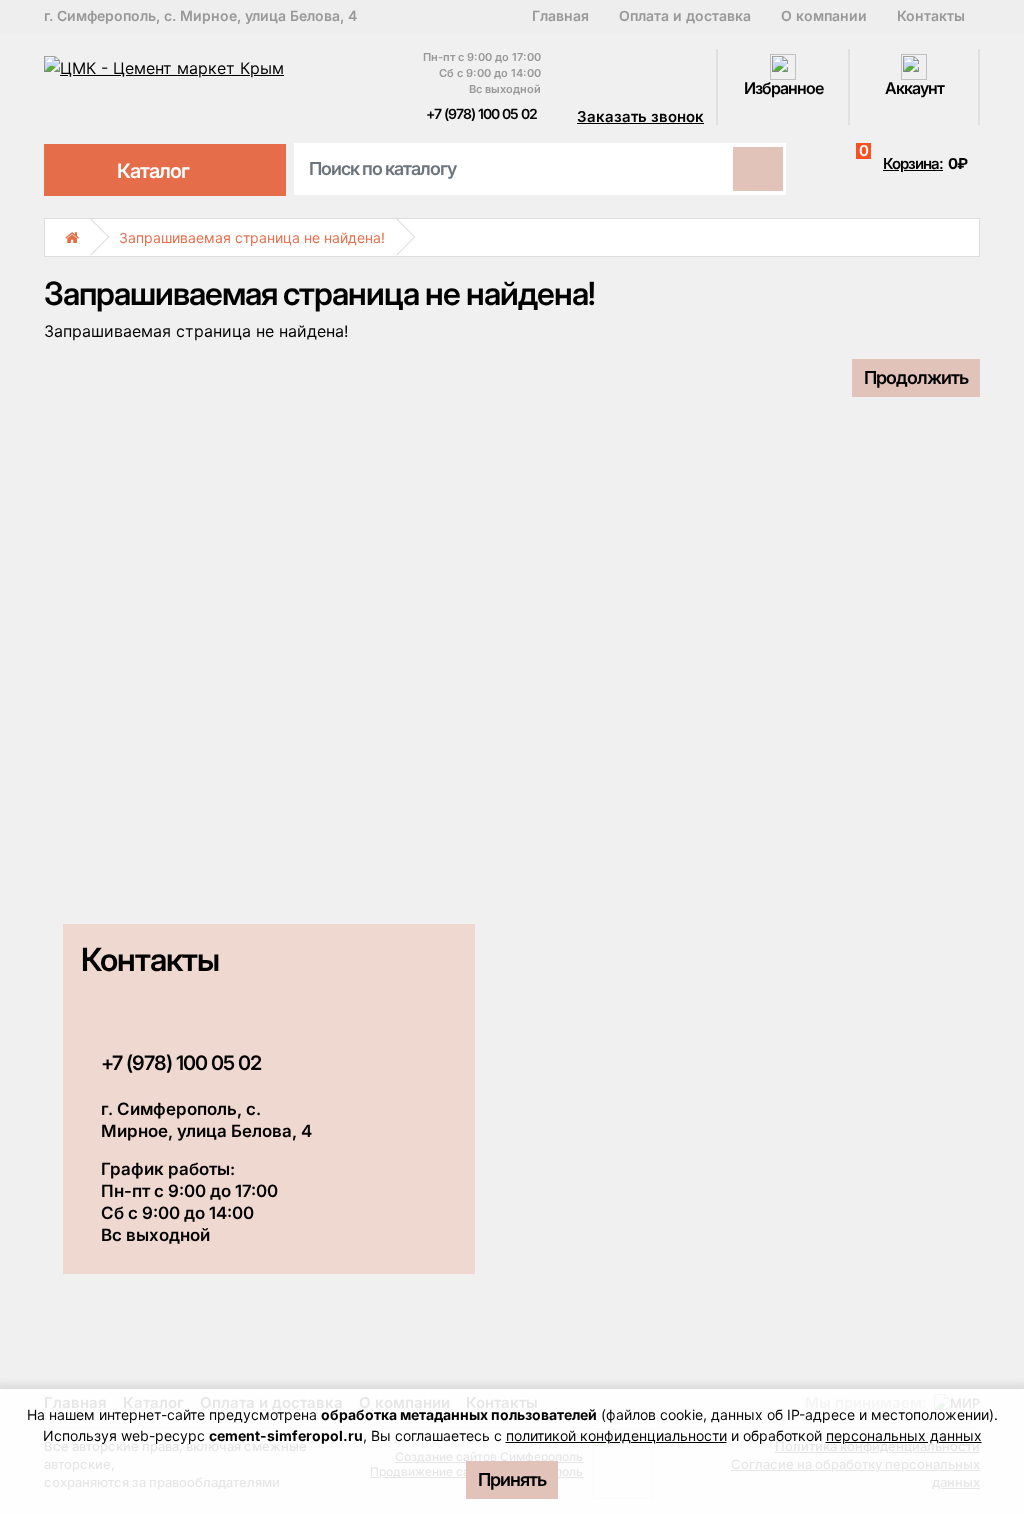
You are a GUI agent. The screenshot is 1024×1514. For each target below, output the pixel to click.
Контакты (931, 16)
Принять (512, 1479)
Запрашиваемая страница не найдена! (252, 237)
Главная (560, 16)
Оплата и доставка (685, 16)
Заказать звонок (640, 116)
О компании (824, 16)
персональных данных (904, 1435)
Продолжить (916, 377)
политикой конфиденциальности (616, 1435)
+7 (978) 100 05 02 (480, 113)
